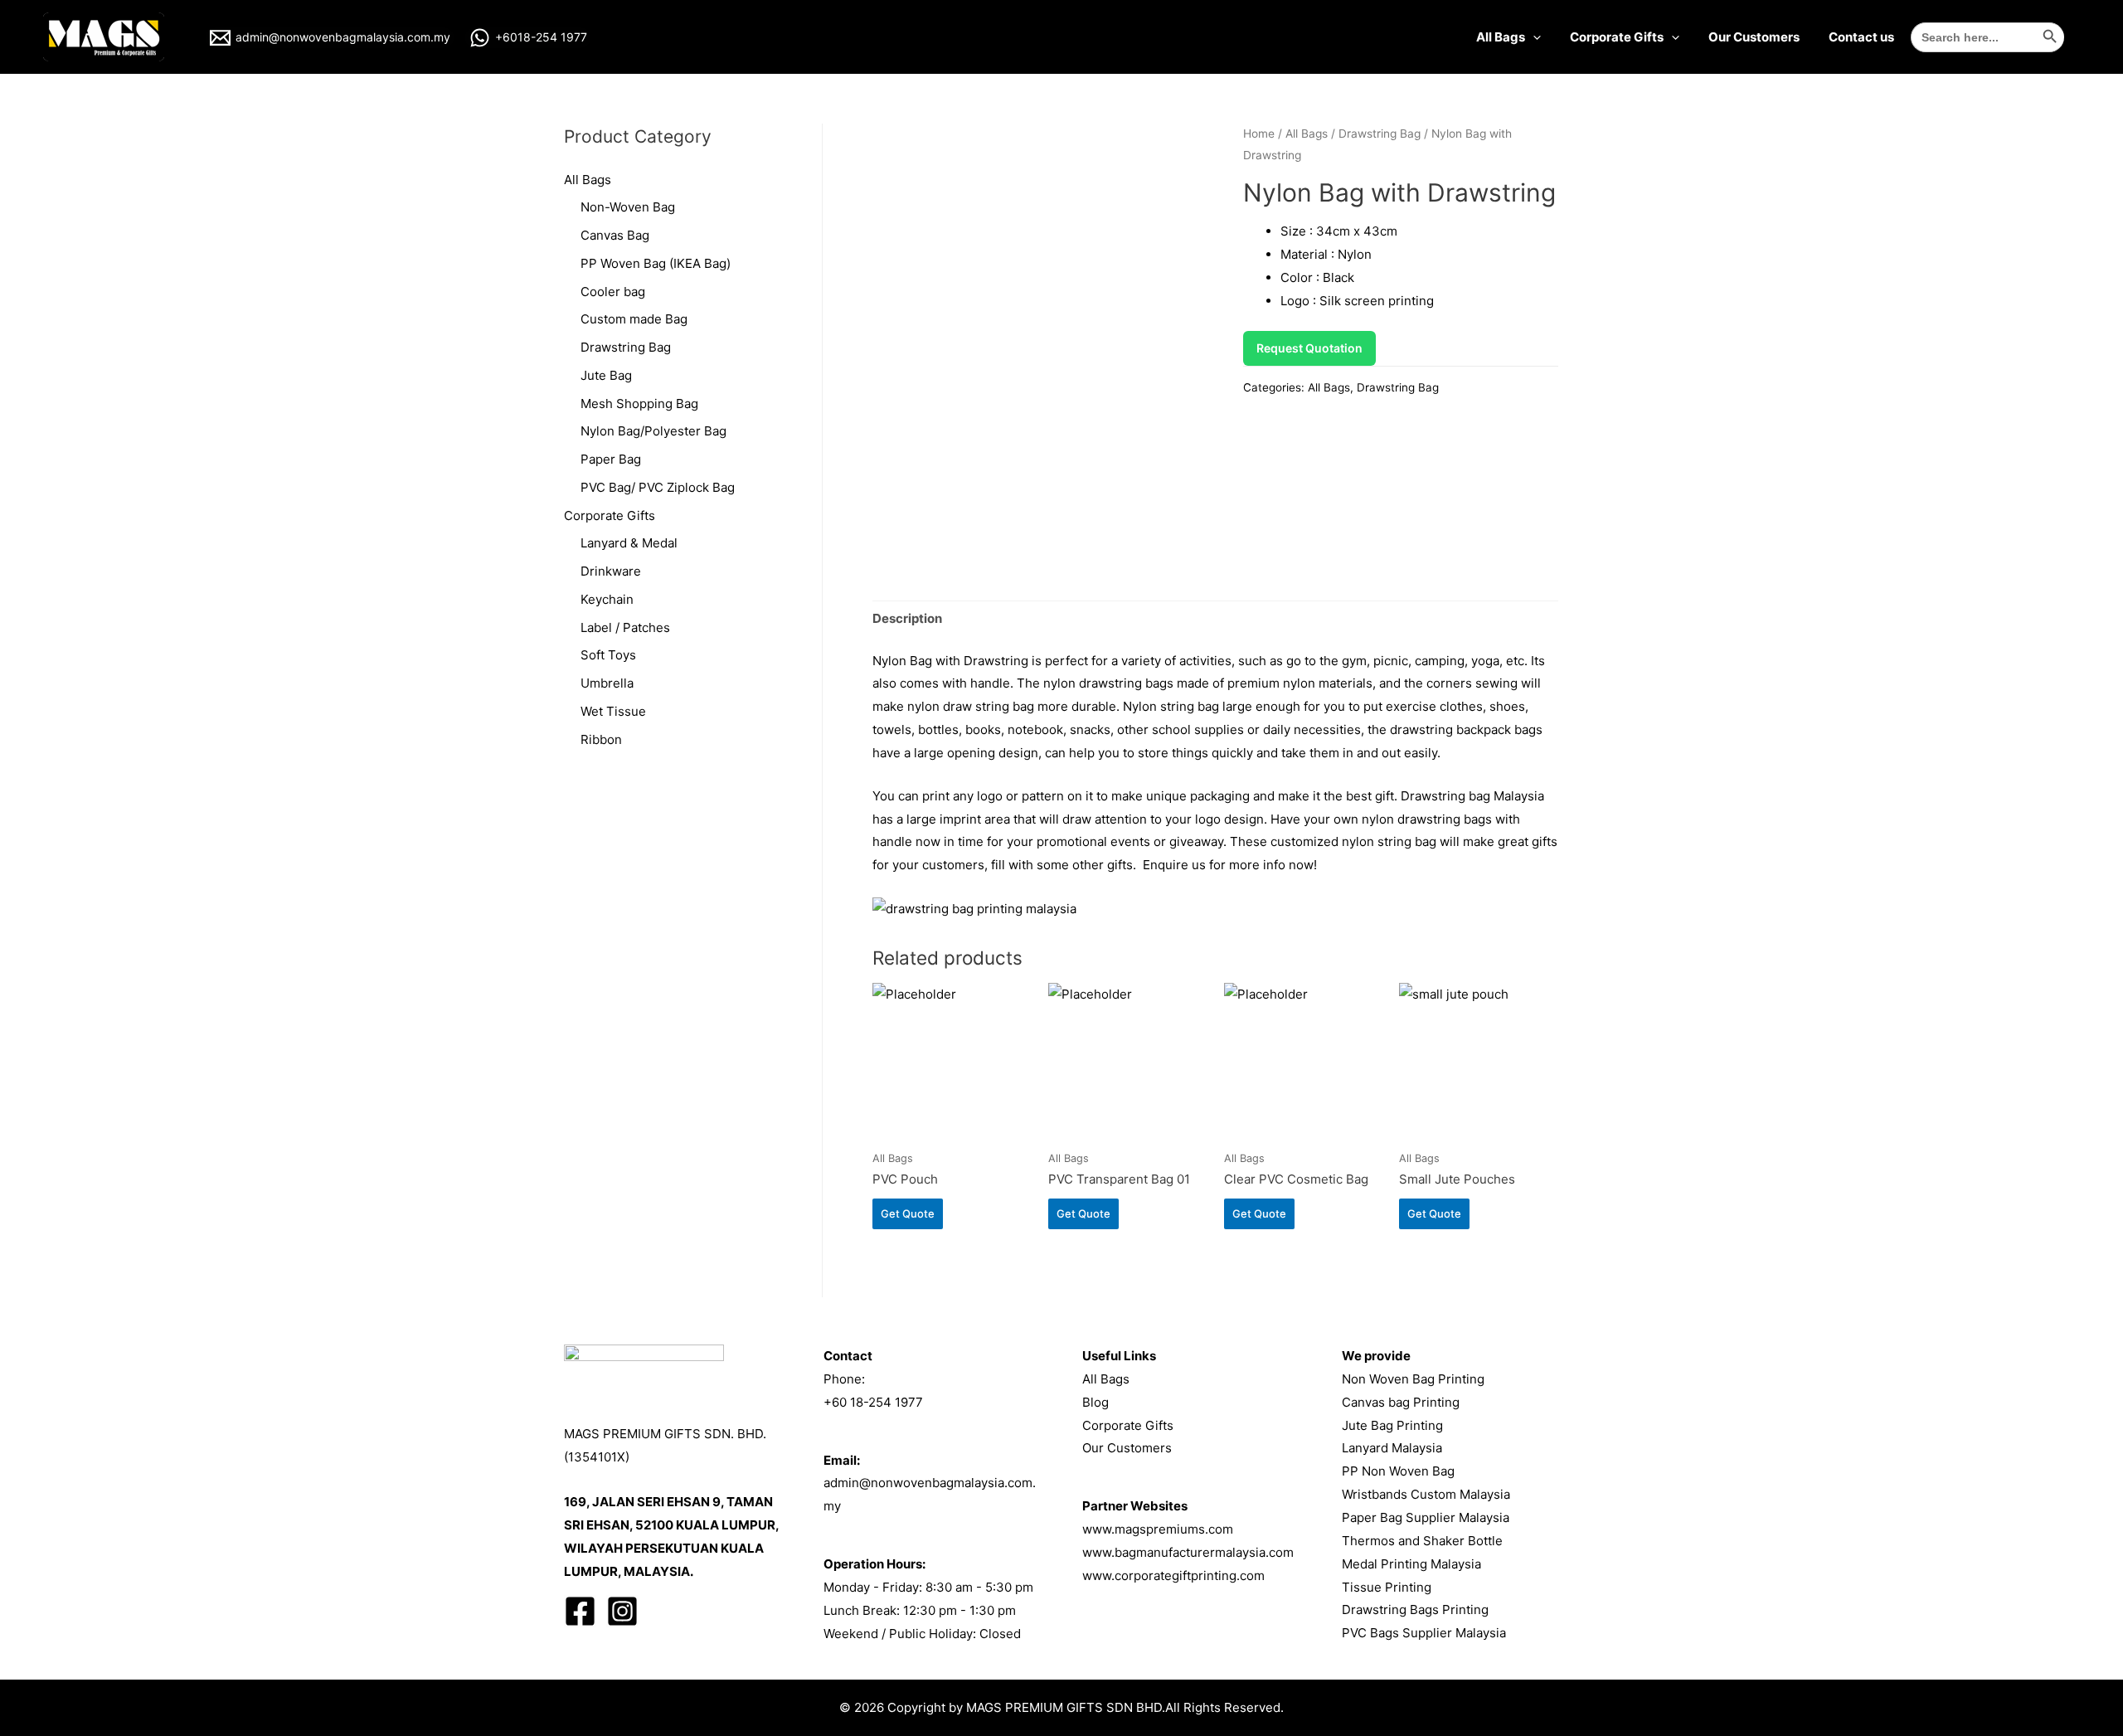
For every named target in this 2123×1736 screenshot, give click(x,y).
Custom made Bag (634, 319)
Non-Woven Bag (628, 207)
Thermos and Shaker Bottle (1422, 1541)
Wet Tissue (613, 711)
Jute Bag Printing (1392, 1425)
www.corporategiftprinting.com (1173, 1576)
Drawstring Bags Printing (1415, 1610)
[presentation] (1533, 37)
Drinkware (611, 571)
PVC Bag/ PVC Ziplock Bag (658, 487)
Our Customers (1754, 37)
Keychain (607, 599)
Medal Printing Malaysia (1411, 1564)
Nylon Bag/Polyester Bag (653, 431)
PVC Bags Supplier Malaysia (1424, 1633)
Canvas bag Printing (1401, 1402)
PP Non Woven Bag (1398, 1471)
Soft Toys (608, 655)
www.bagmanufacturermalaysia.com (1188, 1552)
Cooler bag (613, 292)
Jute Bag (606, 375)
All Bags (1501, 37)
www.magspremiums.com (1158, 1529)
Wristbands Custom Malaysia (1426, 1494)
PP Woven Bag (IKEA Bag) (656, 263)
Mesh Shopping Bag (639, 404)
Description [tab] (907, 618)
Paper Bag (611, 459)
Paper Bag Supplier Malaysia (1426, 1517)
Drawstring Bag (626, 347)
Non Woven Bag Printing (1413, 1379)
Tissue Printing (1387, 1587)
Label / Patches (625, 627)
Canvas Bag (615, 235)
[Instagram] (622, 1611)
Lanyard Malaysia (1392, 1448)
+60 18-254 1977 (873, 1402)
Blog (1096, 1402)
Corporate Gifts (1617, 37)
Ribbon (601, 739)
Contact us (1861, 37)
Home (1259, 134)
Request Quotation (1309, 348)
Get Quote (908, 1213)
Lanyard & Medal (629, 543)
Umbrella (607, 683)
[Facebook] (580, 1611)
